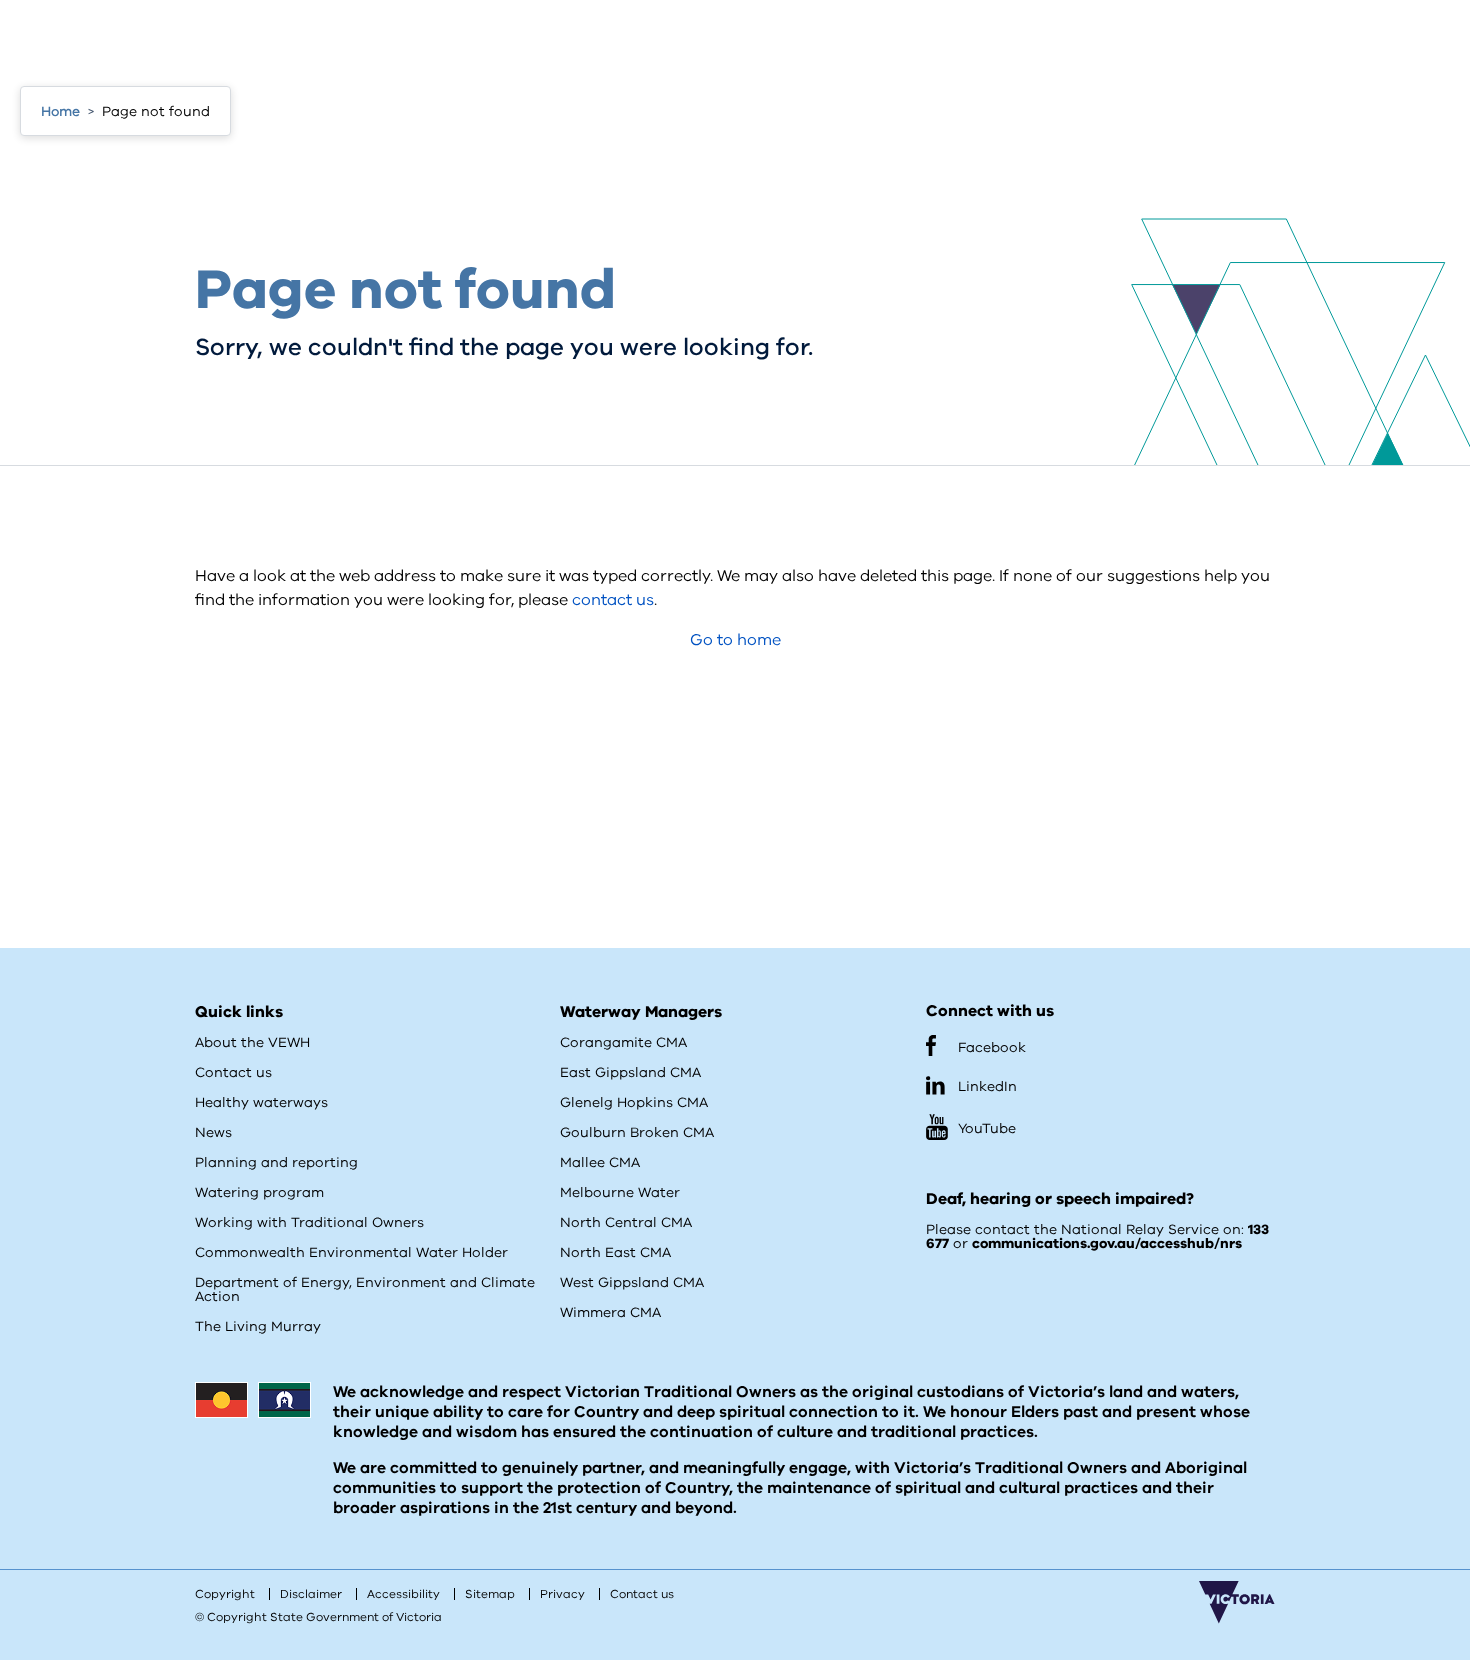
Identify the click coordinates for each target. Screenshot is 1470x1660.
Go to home (735, 640)
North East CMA (615, 1252)
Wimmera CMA (610, 1312)
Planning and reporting (276, 1162)
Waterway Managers (641, 1012)
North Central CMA (626, 1222)
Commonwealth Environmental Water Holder (351, 1252)
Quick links (239, 1012)
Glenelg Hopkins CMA (634, 1102)
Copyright (225, 1594)
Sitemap (490, 1594)
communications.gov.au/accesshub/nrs (1107, 1243)
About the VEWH (252, 1042)
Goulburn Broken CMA (637, 1132)
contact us (613, 600)
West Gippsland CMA (632, 1282)
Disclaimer (311, 1594)
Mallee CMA (600, 1162)
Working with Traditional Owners (309, 1222)
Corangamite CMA (623, 1042)
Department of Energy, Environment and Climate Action (365, 1289)
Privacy (562, 1594)
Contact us (233, 1072)
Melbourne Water (620, 1192)
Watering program (259, 1192)
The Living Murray (258, 1326)
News (213, 1132)
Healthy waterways (261, 1102)
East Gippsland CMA (630, 1072)
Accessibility (403, 1594)
